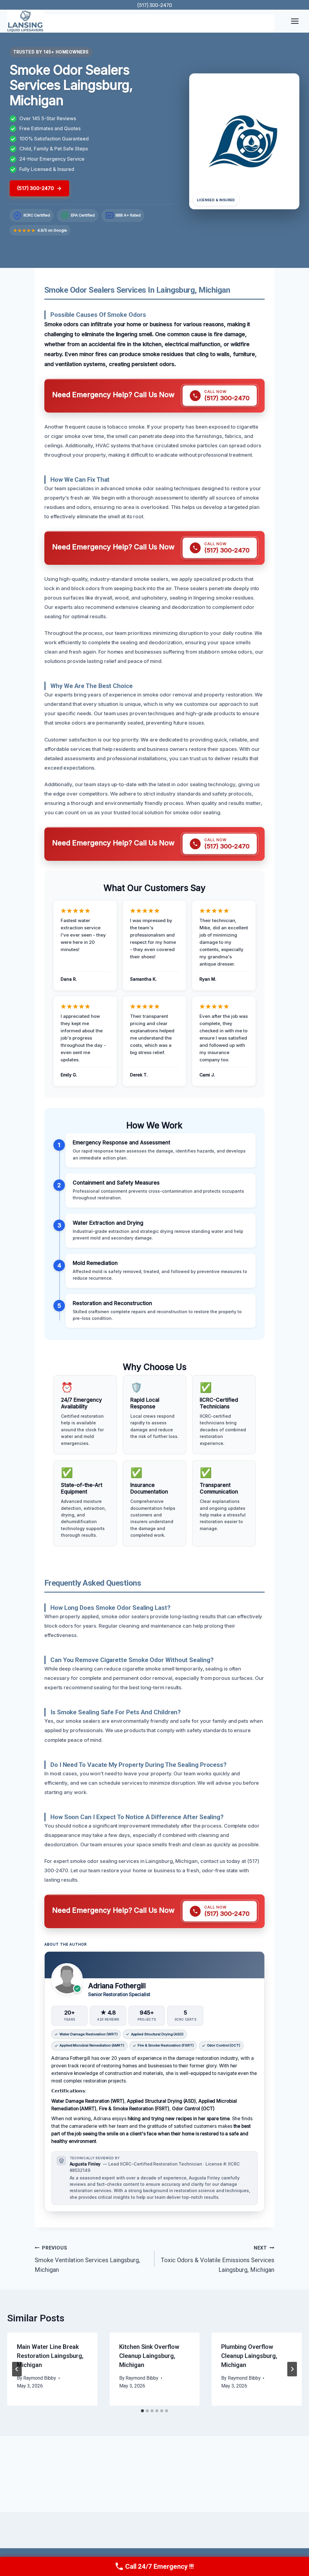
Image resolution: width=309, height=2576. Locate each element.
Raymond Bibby (40, 2378)
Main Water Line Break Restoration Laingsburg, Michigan (50, 2356)
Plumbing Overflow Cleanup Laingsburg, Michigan (249, 2356)
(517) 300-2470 (155, 5)
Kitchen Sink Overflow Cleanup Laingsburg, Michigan (149, 2356)
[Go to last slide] (17, 2369)
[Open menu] (295, 21)
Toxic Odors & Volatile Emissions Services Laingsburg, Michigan (218, 2259)
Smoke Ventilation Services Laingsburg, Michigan (87, 2259)
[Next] (292, 2369)
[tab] (142, 2411)
